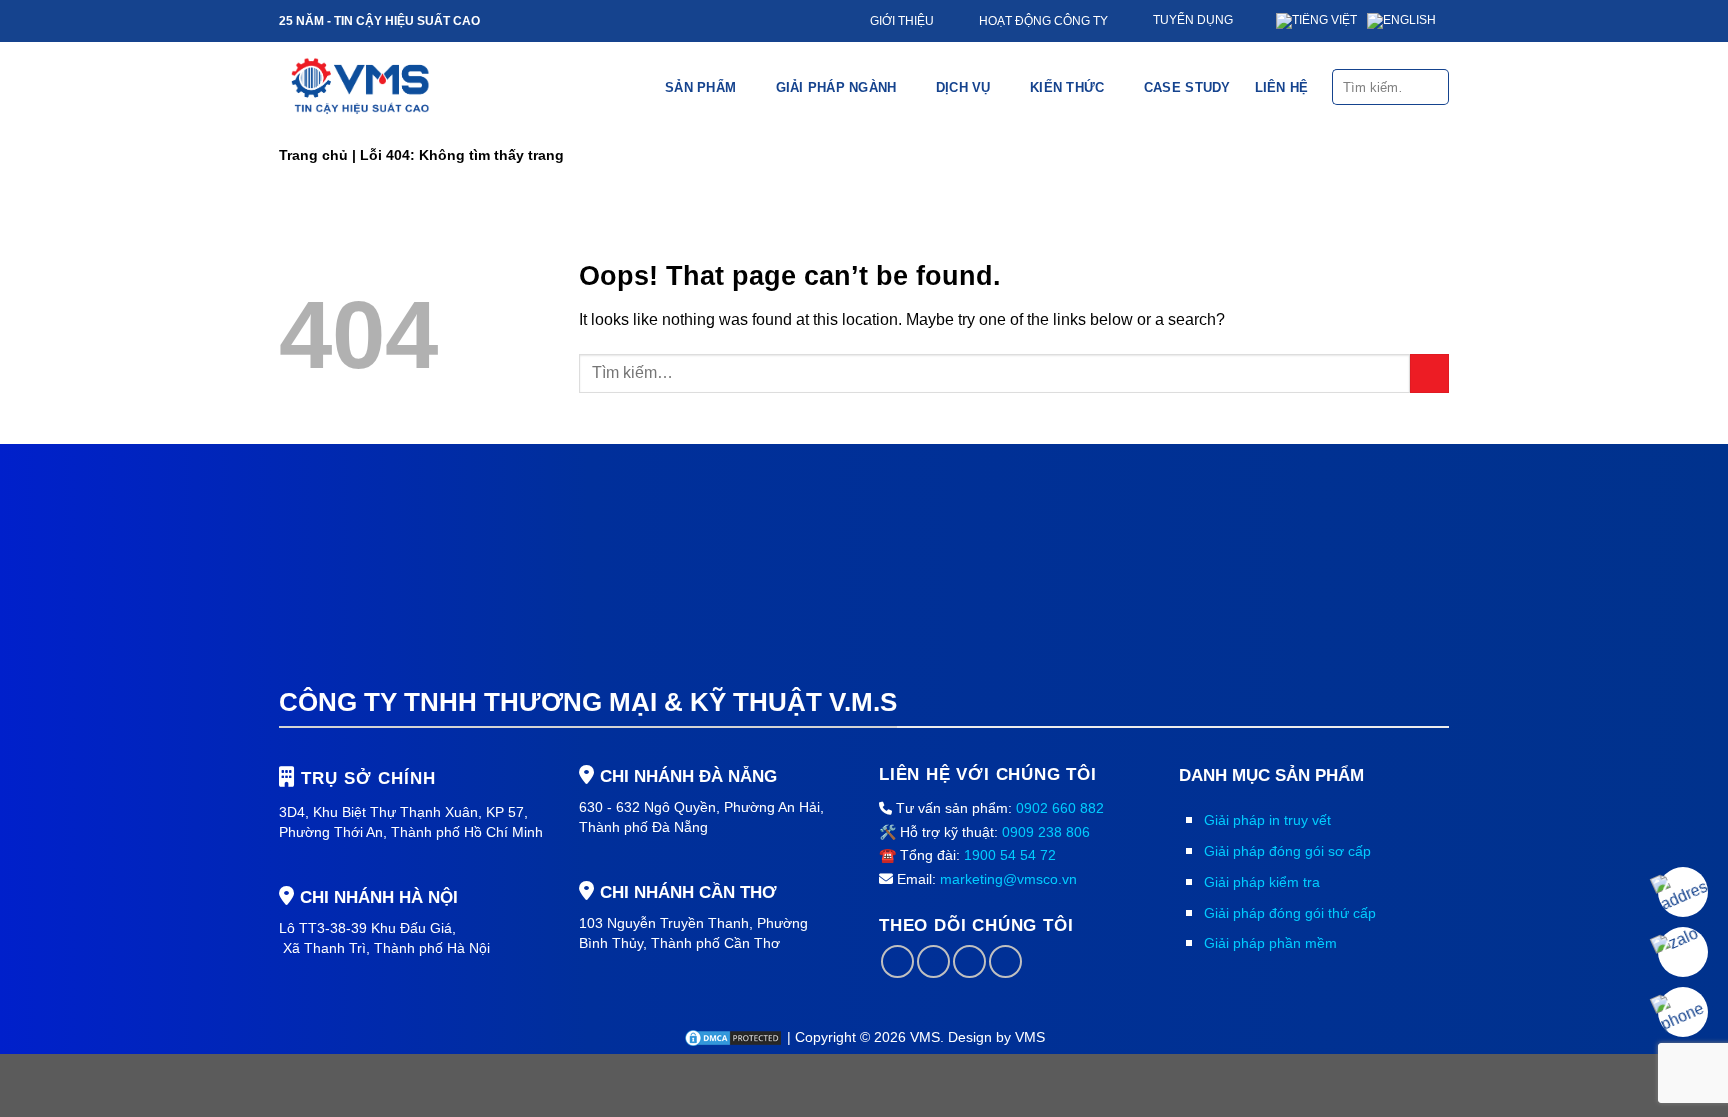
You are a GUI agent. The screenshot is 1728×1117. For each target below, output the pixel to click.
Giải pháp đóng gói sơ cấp (1287, 851)
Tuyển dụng (1193, 20)
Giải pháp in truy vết (1267, 820)
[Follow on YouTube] (1005, 961)
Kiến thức (1067, 87)
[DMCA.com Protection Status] (735, 1037)
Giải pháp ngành (836, 87)
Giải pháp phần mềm (1270, 943)
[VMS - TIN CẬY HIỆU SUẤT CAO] (360, 87)
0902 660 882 (1060, 808)
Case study (1187, 87)
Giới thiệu (902, 21)
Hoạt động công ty (1043, 21)
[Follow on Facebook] (897, 961)
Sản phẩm (700, 87)
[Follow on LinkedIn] (969, 961)
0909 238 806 (1046, 832)
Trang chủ (313, 155)
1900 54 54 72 (1010, 855)
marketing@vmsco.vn (1008, 879)
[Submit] (1432, 87)
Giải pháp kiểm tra (1262, 882)
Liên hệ (1282, 87)
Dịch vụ (963, 87)
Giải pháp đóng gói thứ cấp (1290, 913)
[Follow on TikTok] (933, 961)
